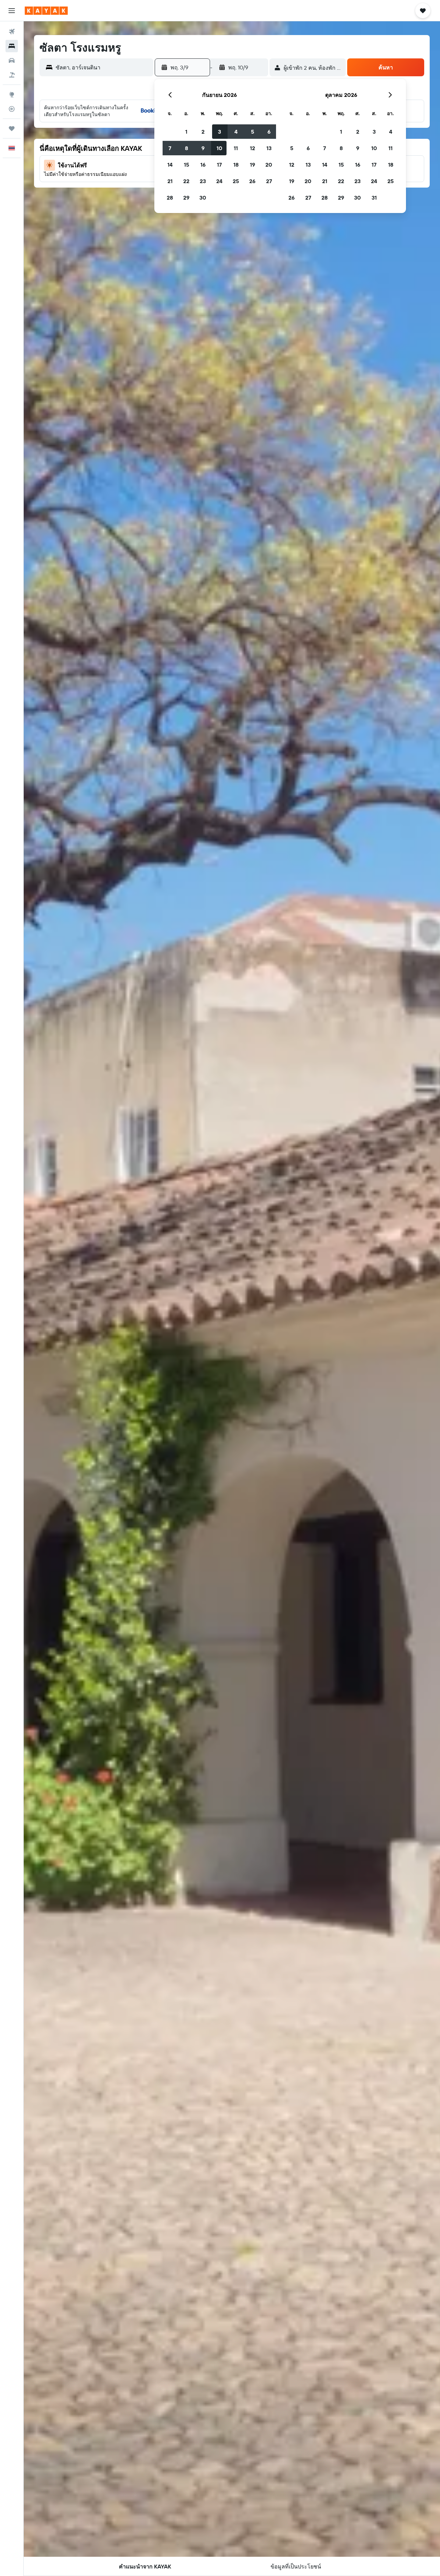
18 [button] (236, 165)
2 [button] (203, 132)
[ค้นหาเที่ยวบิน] (12, 32)
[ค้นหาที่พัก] (12, 46)
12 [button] (252, 148)
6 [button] (269, 132)
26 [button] (252, 181)
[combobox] (103, 67)
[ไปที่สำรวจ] (12, 94)
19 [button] (252, 165)
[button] (12, 11)
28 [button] (170, 198)
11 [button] (236, 148)
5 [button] (252, 132)
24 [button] (219, 181)
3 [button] (219, 132)
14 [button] (170, 165)
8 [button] (186, 148)
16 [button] (203, 165)
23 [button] (203, 181)
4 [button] (236, 132)
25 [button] (236, 181)
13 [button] (269, 148)
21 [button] (170, 181)
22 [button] (186, 181)
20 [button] (269, 165)
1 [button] (186, 132)
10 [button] (219, 148)
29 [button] (186, 198)
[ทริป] (12, 128)
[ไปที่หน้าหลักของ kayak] (46, 11)
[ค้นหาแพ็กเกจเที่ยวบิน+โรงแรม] (12, 75)
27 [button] (269, 181)
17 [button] (219, 165)
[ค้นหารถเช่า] (12, 60)
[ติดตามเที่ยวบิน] (12, 109)
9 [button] (203, 148)
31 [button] (374, 198)
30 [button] (203, 198)
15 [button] (186, 165)
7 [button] (170, 148)
